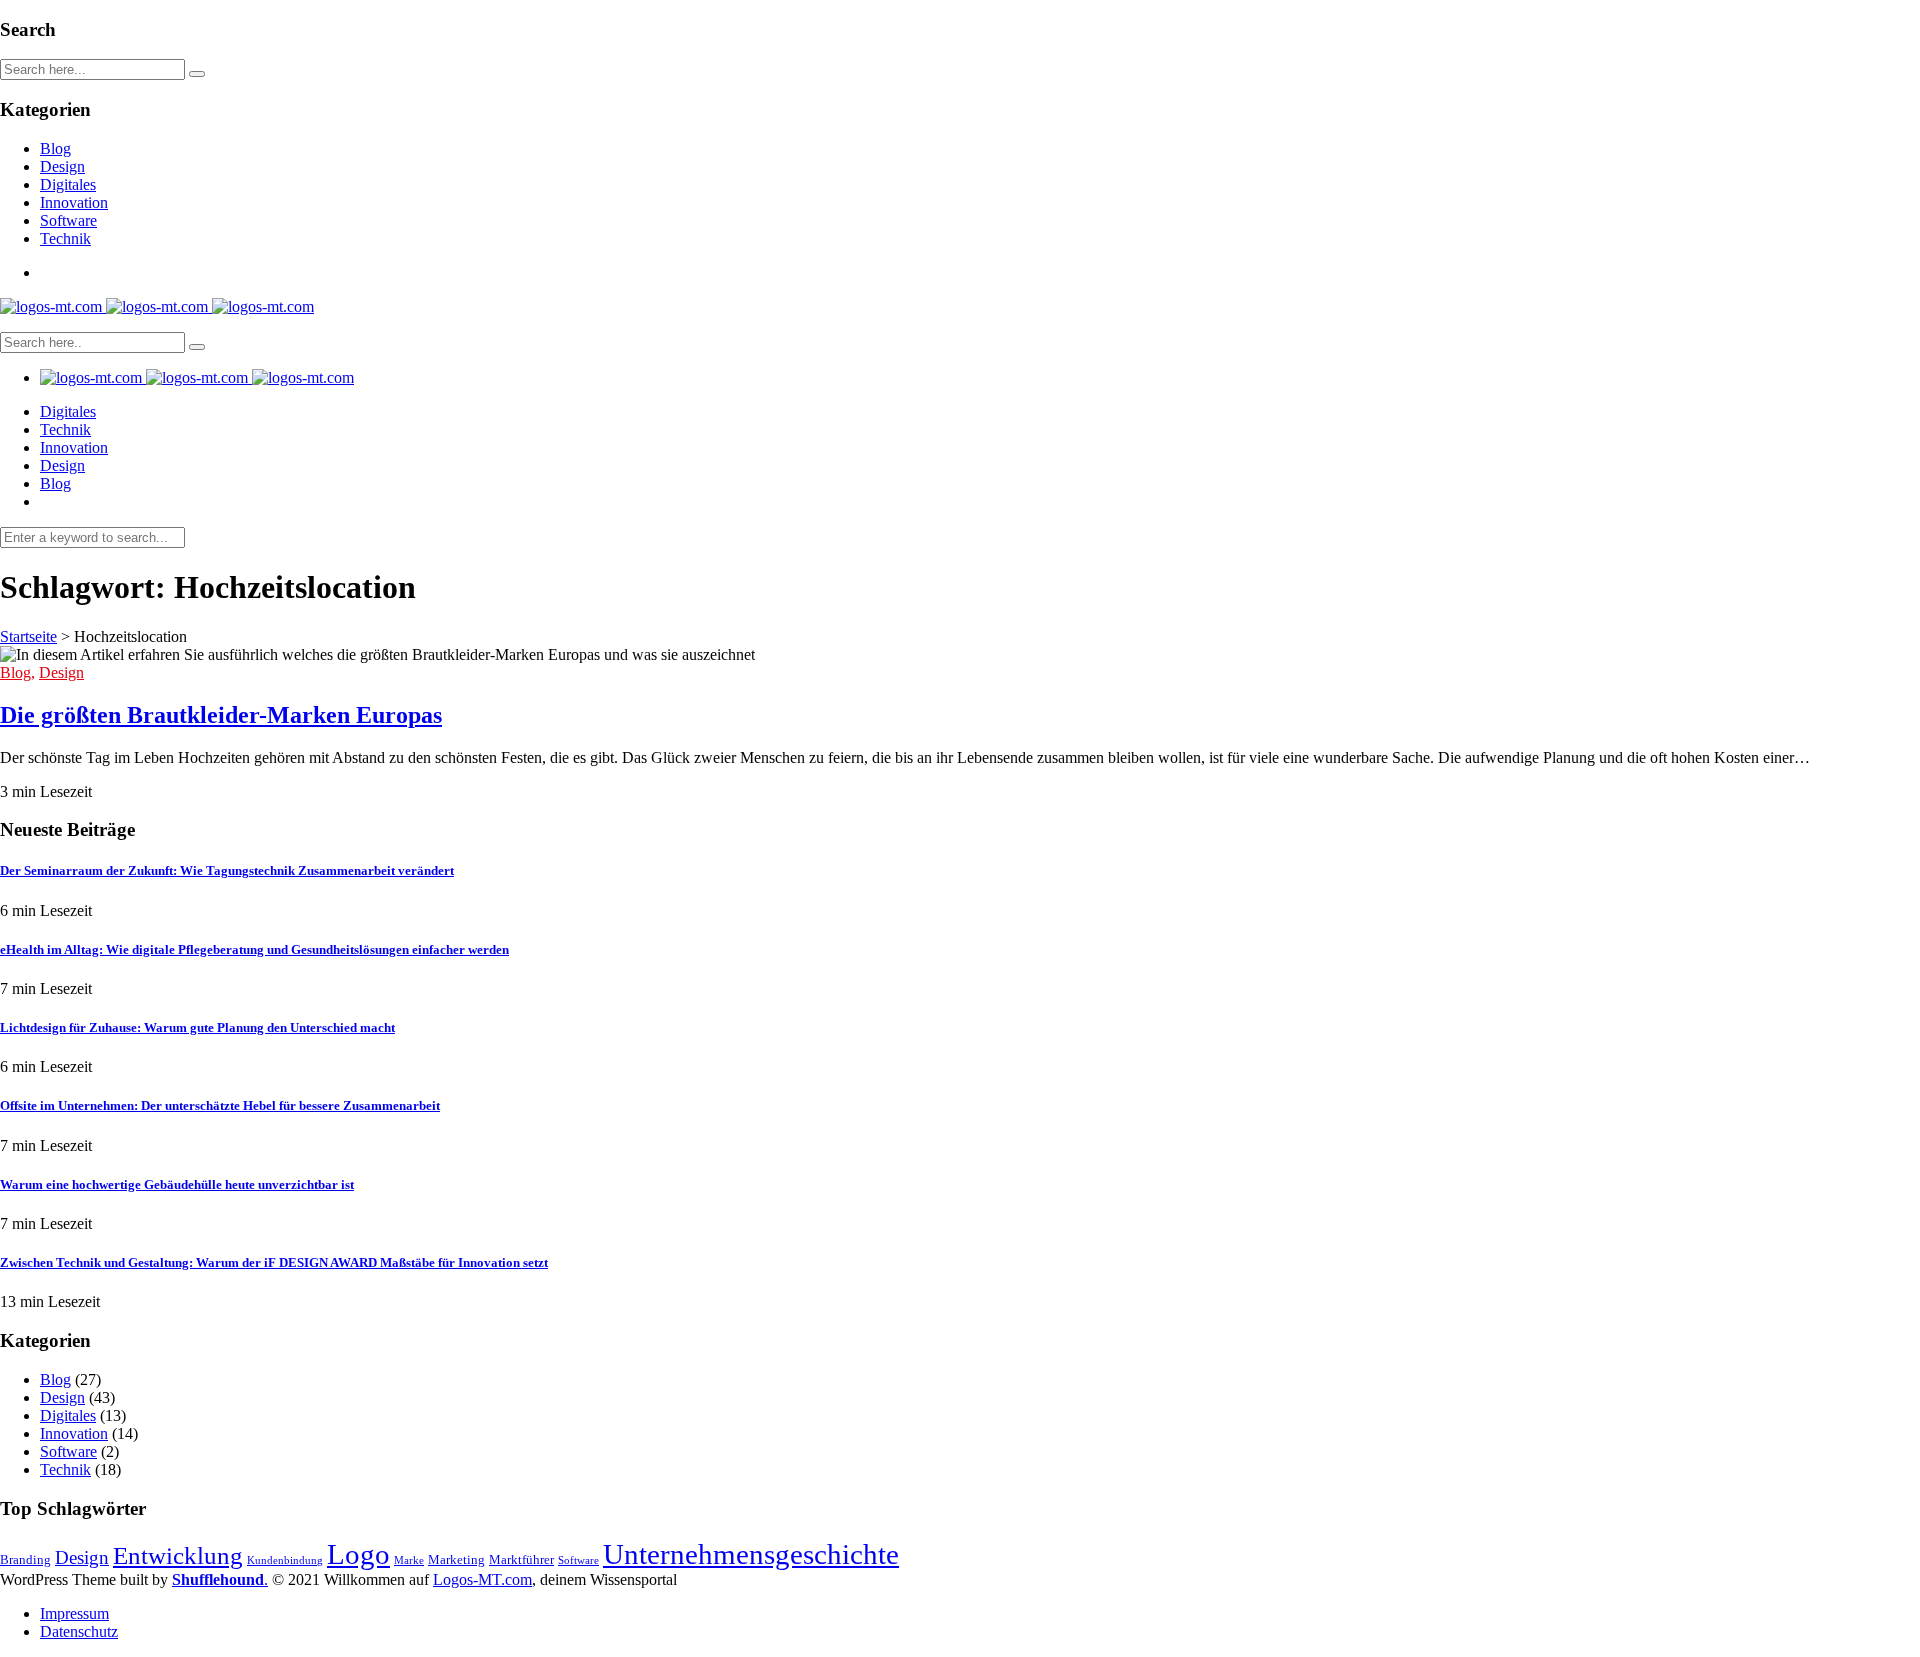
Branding (25, 1559)
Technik (65, 238)
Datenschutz (79, 1631)
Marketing (456, 1559)
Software (68, 220)
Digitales (68, 184)
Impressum (74, 1613)
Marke (409, 1560)
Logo (358, 1554)
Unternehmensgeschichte (751, 1554)
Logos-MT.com (482, 1579)
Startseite (28, 636)
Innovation (74, 202)
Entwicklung (178, 1555)
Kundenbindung (285, 1560)
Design (62, 166)
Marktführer (521, 1559)
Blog (55, 148)
